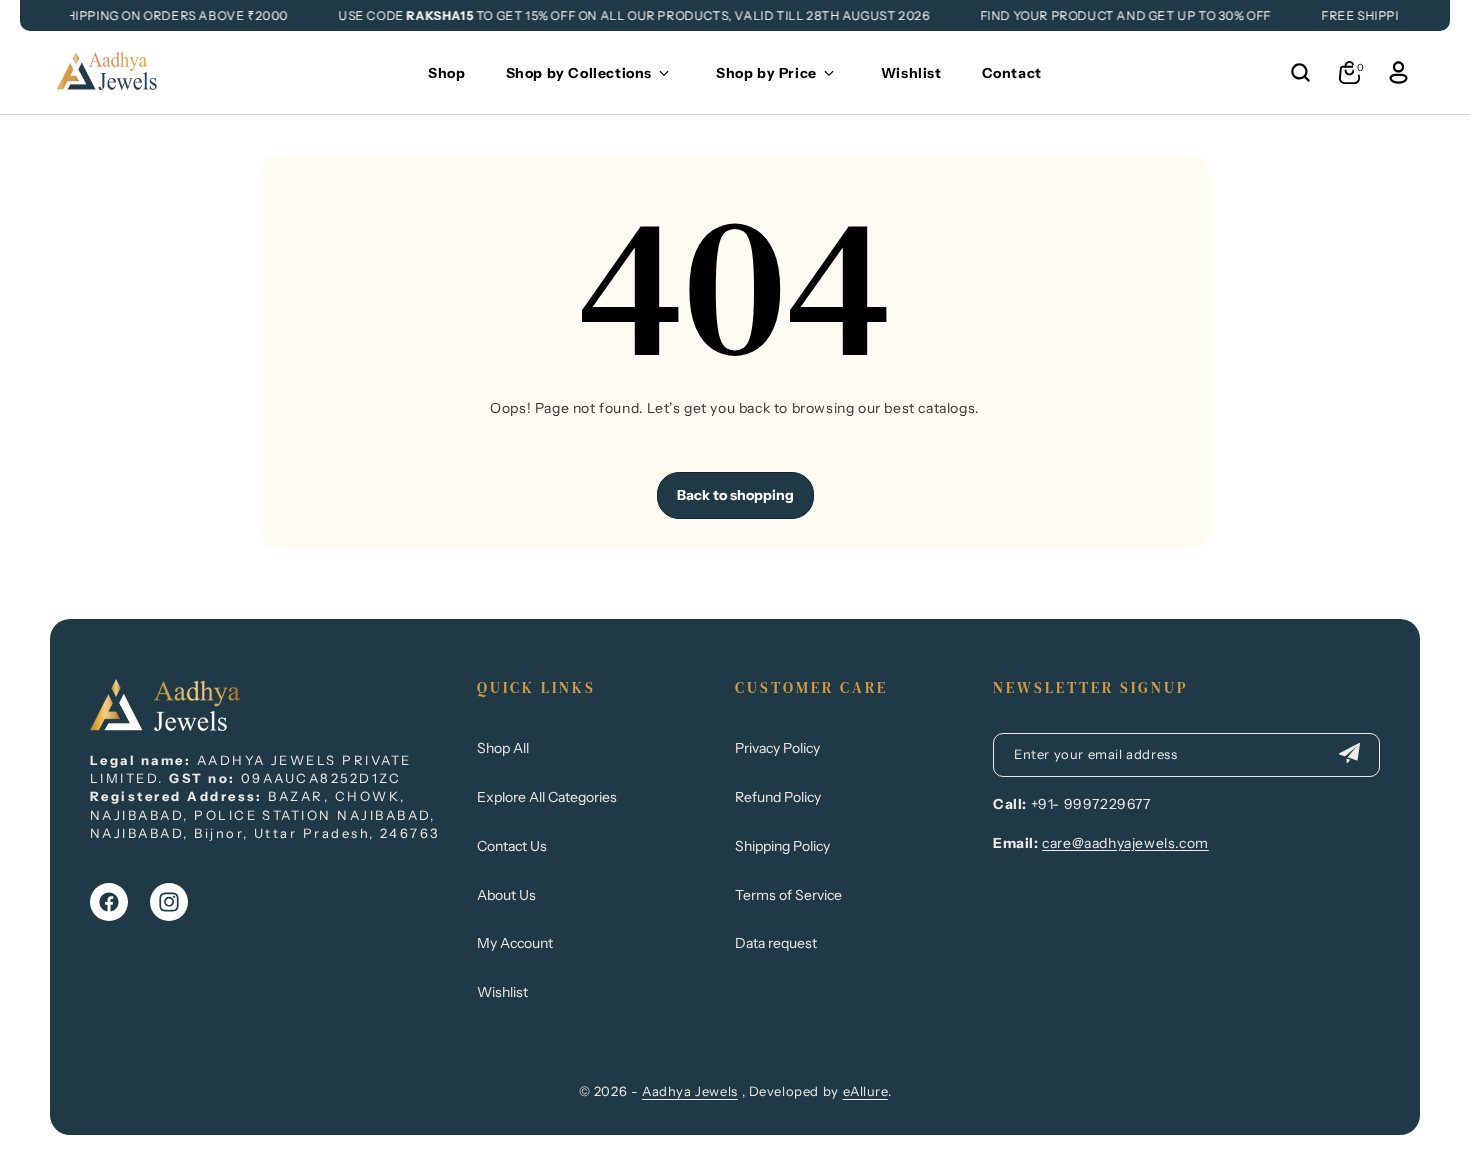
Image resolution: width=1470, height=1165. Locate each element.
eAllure (865, 1091)
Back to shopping (735, 495)
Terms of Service (788, 895)
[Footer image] (165, 725)
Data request (776, 943)
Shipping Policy (782, 846)
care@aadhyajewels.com (1125, 843)
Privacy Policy (777, 748)
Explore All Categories (547, 797)
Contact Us (512, 846)
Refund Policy (778, 797)
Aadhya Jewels (690, 1091)
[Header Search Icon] (1300, 73)
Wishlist (502, 992)
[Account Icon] (1398, 73)
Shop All (503, 748)
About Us (506, 895)
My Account (515, 943)
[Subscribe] (1349, 755)
